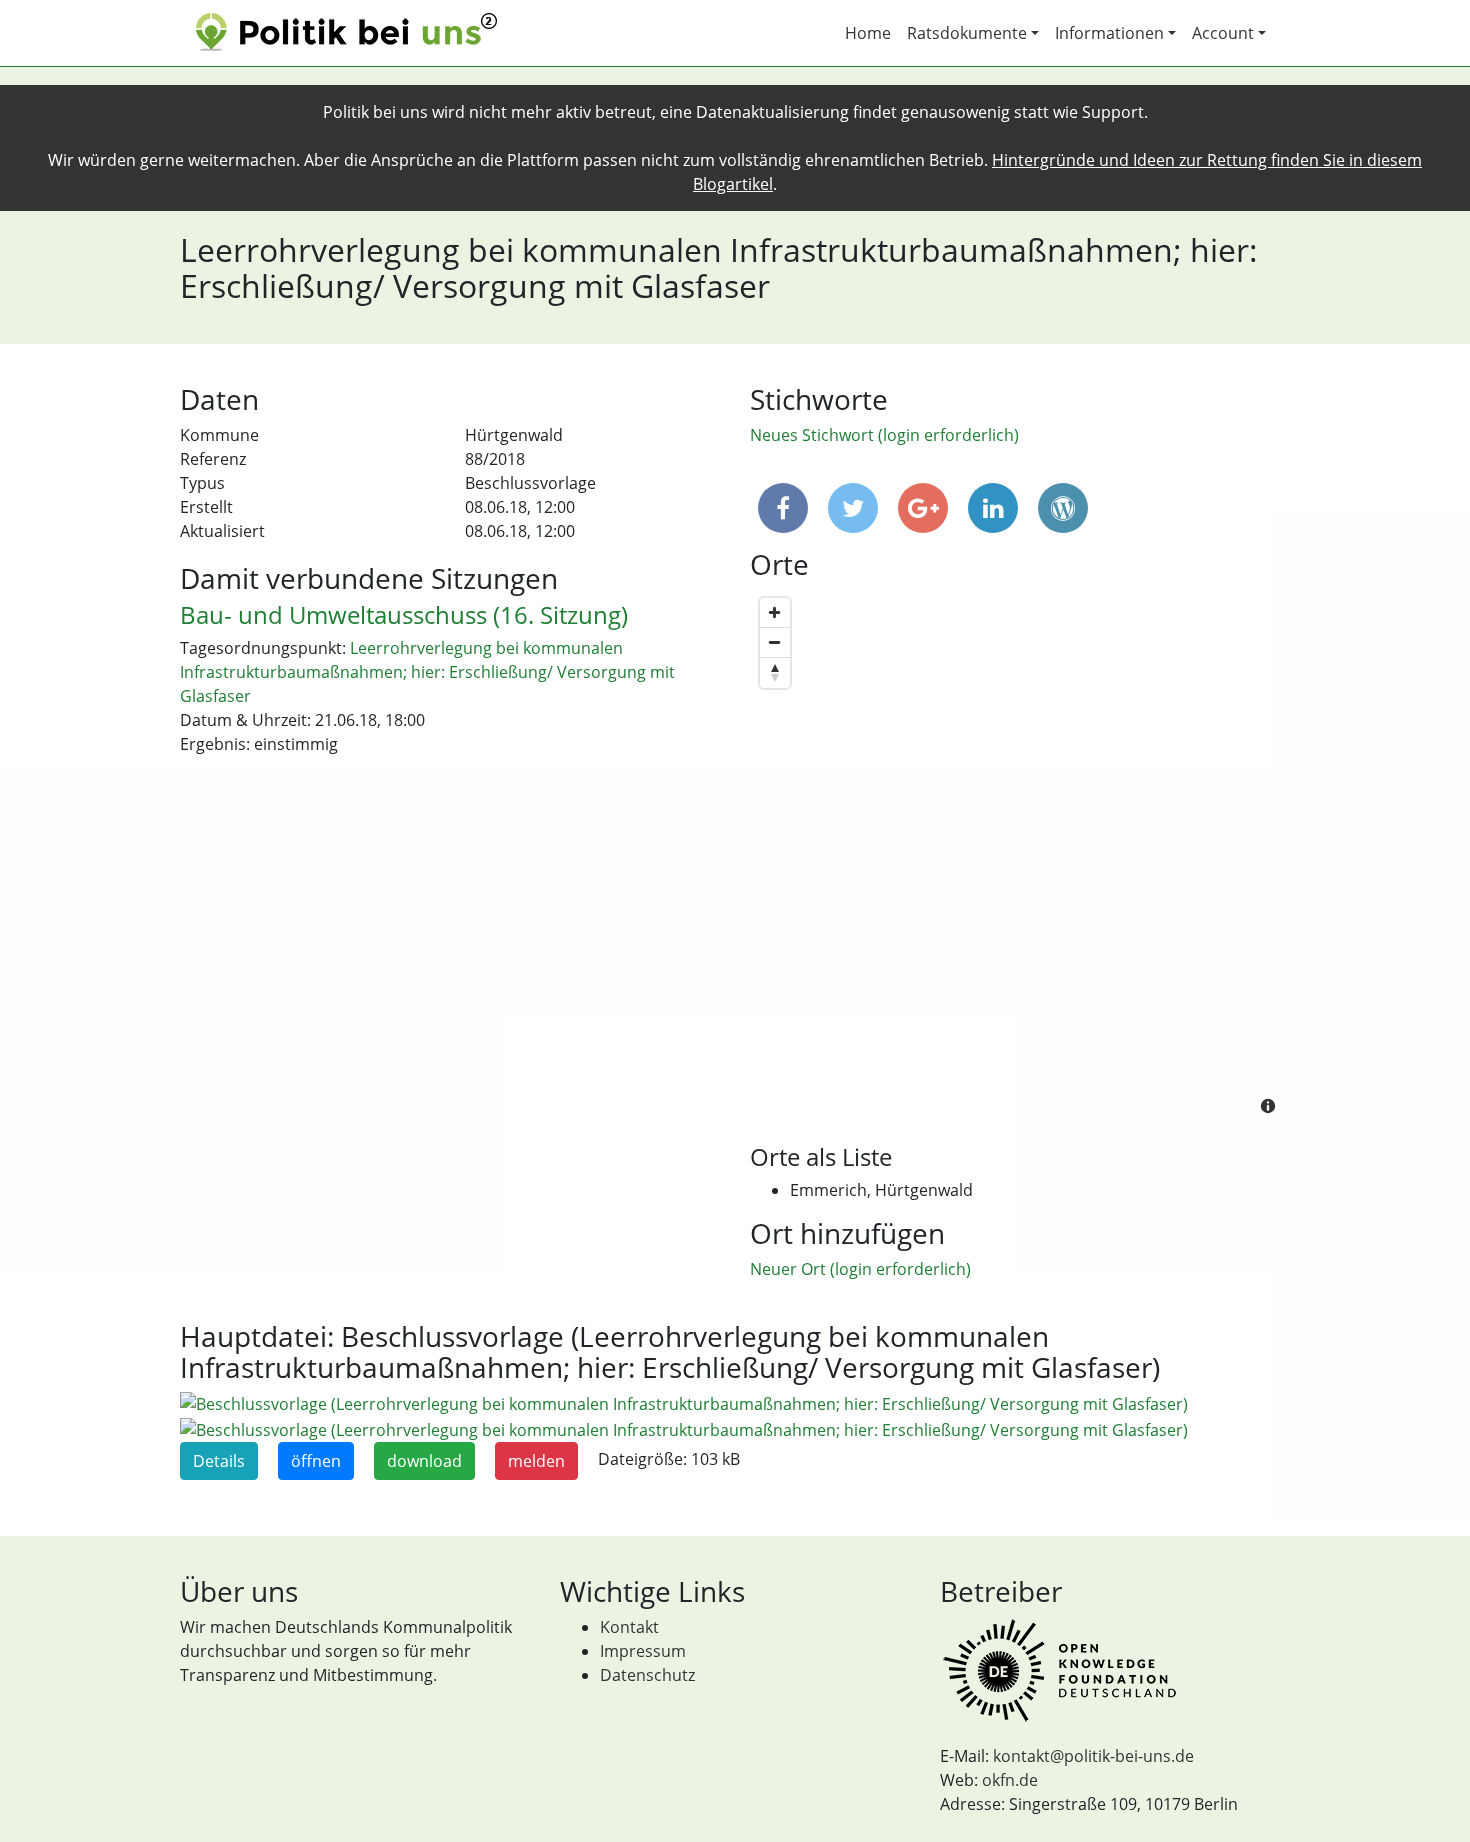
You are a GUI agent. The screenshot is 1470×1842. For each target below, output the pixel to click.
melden (536, 1461)
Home (868, 33)
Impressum (643, 1651)
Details (219, 1461)
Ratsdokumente (967, 33)
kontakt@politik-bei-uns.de (1093, 1756)
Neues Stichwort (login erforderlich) (884, 435)
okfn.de (1010, 1780)
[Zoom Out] (775, 643)
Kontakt (629, 1627)
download (424, 1461)
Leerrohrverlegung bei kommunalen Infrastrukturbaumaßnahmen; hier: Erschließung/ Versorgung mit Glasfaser (427, 672)
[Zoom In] (775, 613)
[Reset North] (775, 673)
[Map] (1020, 858)
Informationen (1109, 33)
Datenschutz (647, 1675)
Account (1223, 33)
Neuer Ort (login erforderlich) (860, 1269)
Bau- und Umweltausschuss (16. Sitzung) (404, 614)
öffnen (316, 1461)
